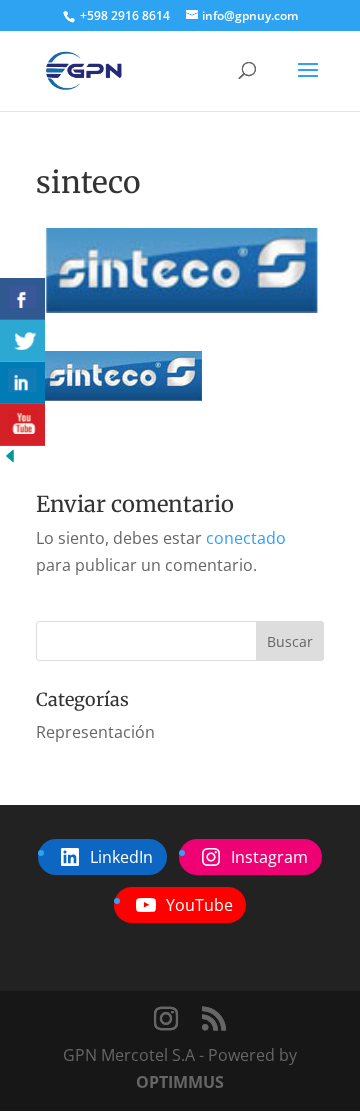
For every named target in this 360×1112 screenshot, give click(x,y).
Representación (95, 732)
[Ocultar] (10, 460)
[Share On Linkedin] (22, 383)
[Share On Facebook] (22, 299)
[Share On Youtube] (22, 425)
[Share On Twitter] (22, 341)
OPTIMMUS (180, 1082)
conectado (246, 538)
